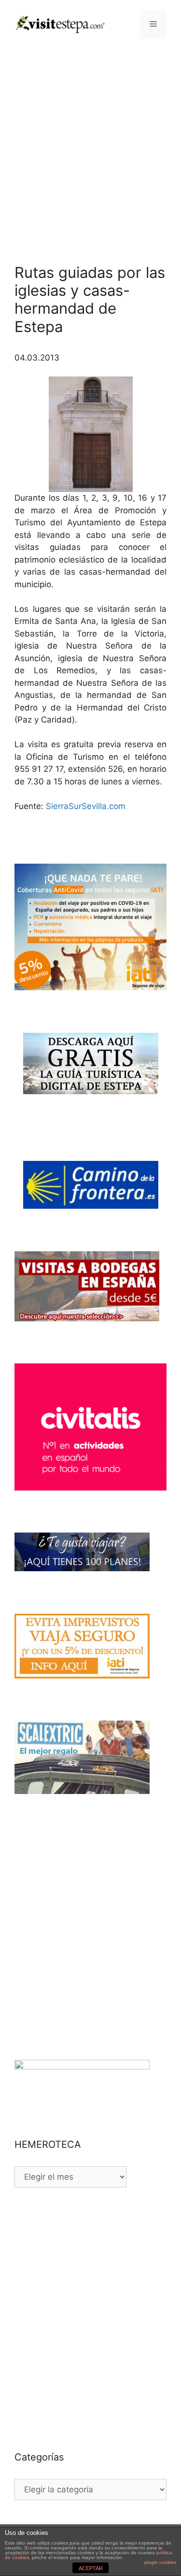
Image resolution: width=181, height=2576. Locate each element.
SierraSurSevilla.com (86, 806)
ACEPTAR (91, 2568)
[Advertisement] (90, 144)
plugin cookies (160, 2562)
